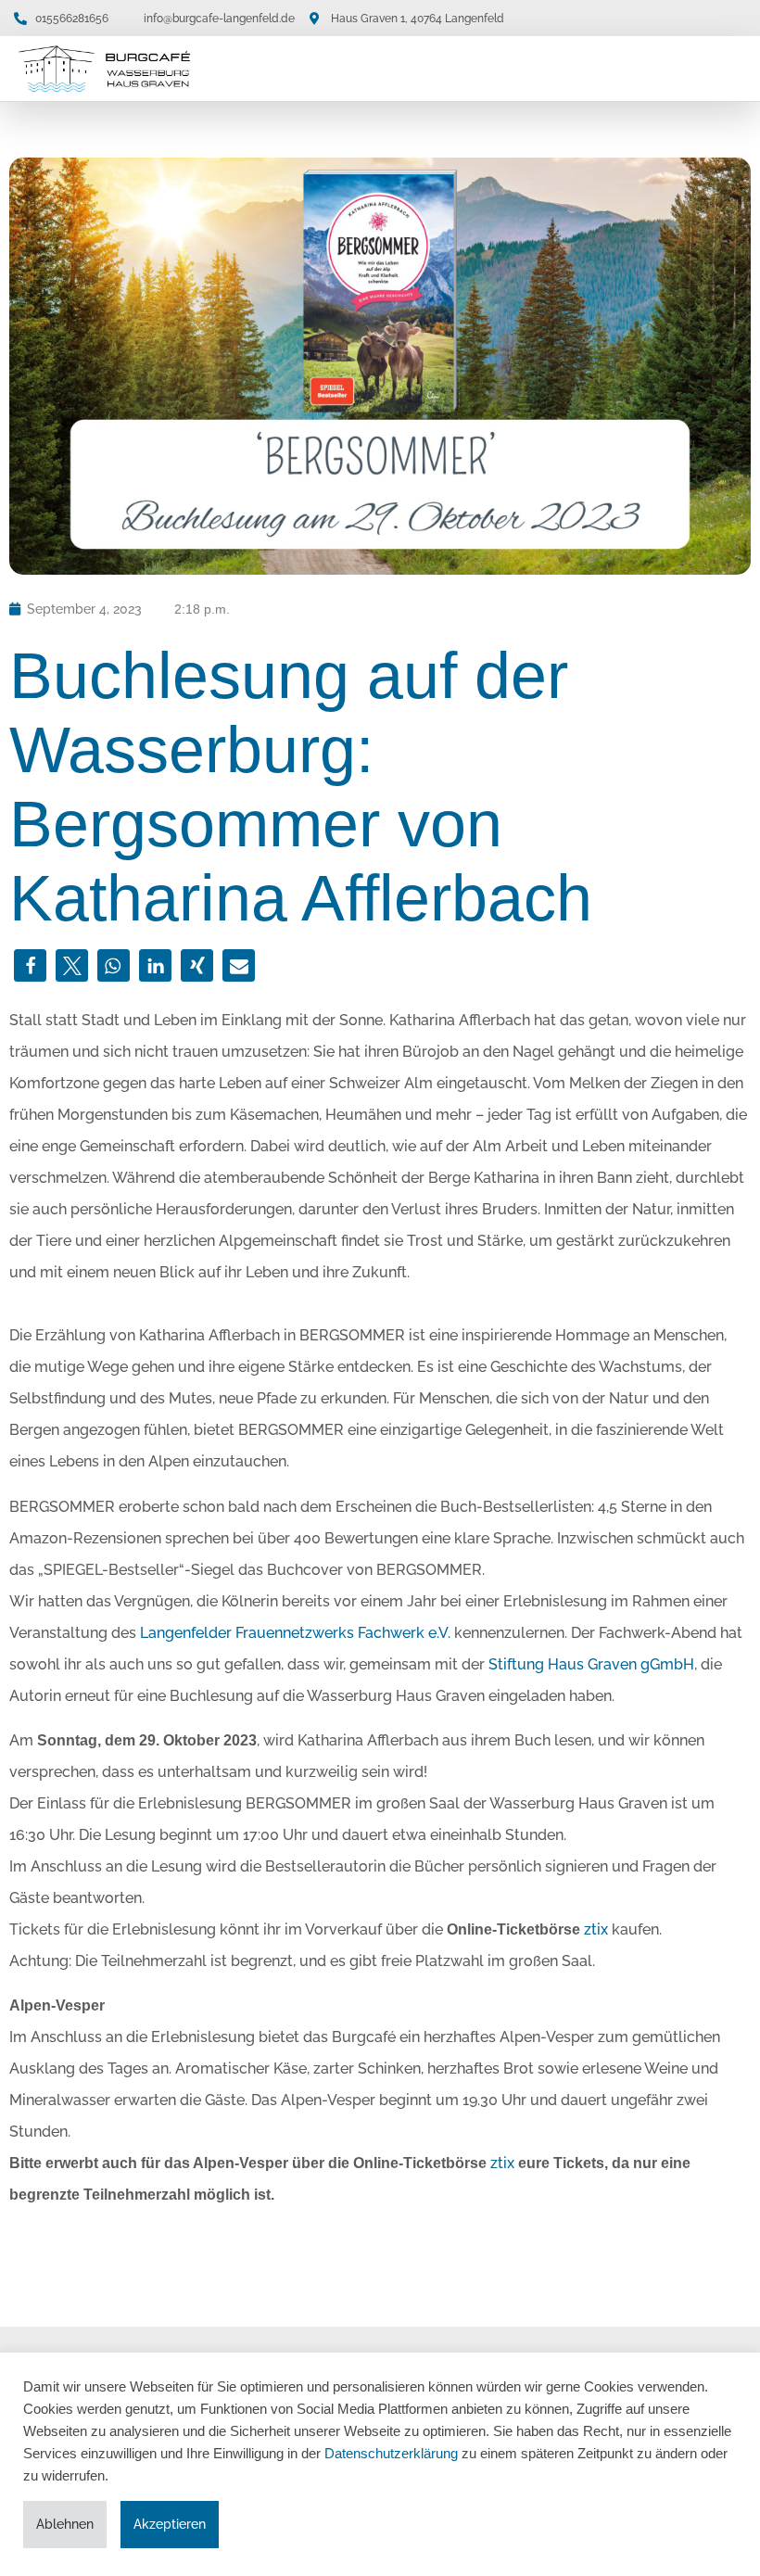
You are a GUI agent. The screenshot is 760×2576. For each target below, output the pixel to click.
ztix (596, 1929)
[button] (728, 69)
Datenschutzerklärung (391, 2454)
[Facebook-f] (692, 18)
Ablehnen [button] (65, 2524)
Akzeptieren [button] (170, 2524)
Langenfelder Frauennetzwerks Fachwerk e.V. (295, 1633)
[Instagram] (728, 18)
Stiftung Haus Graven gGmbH (591, 1664)
